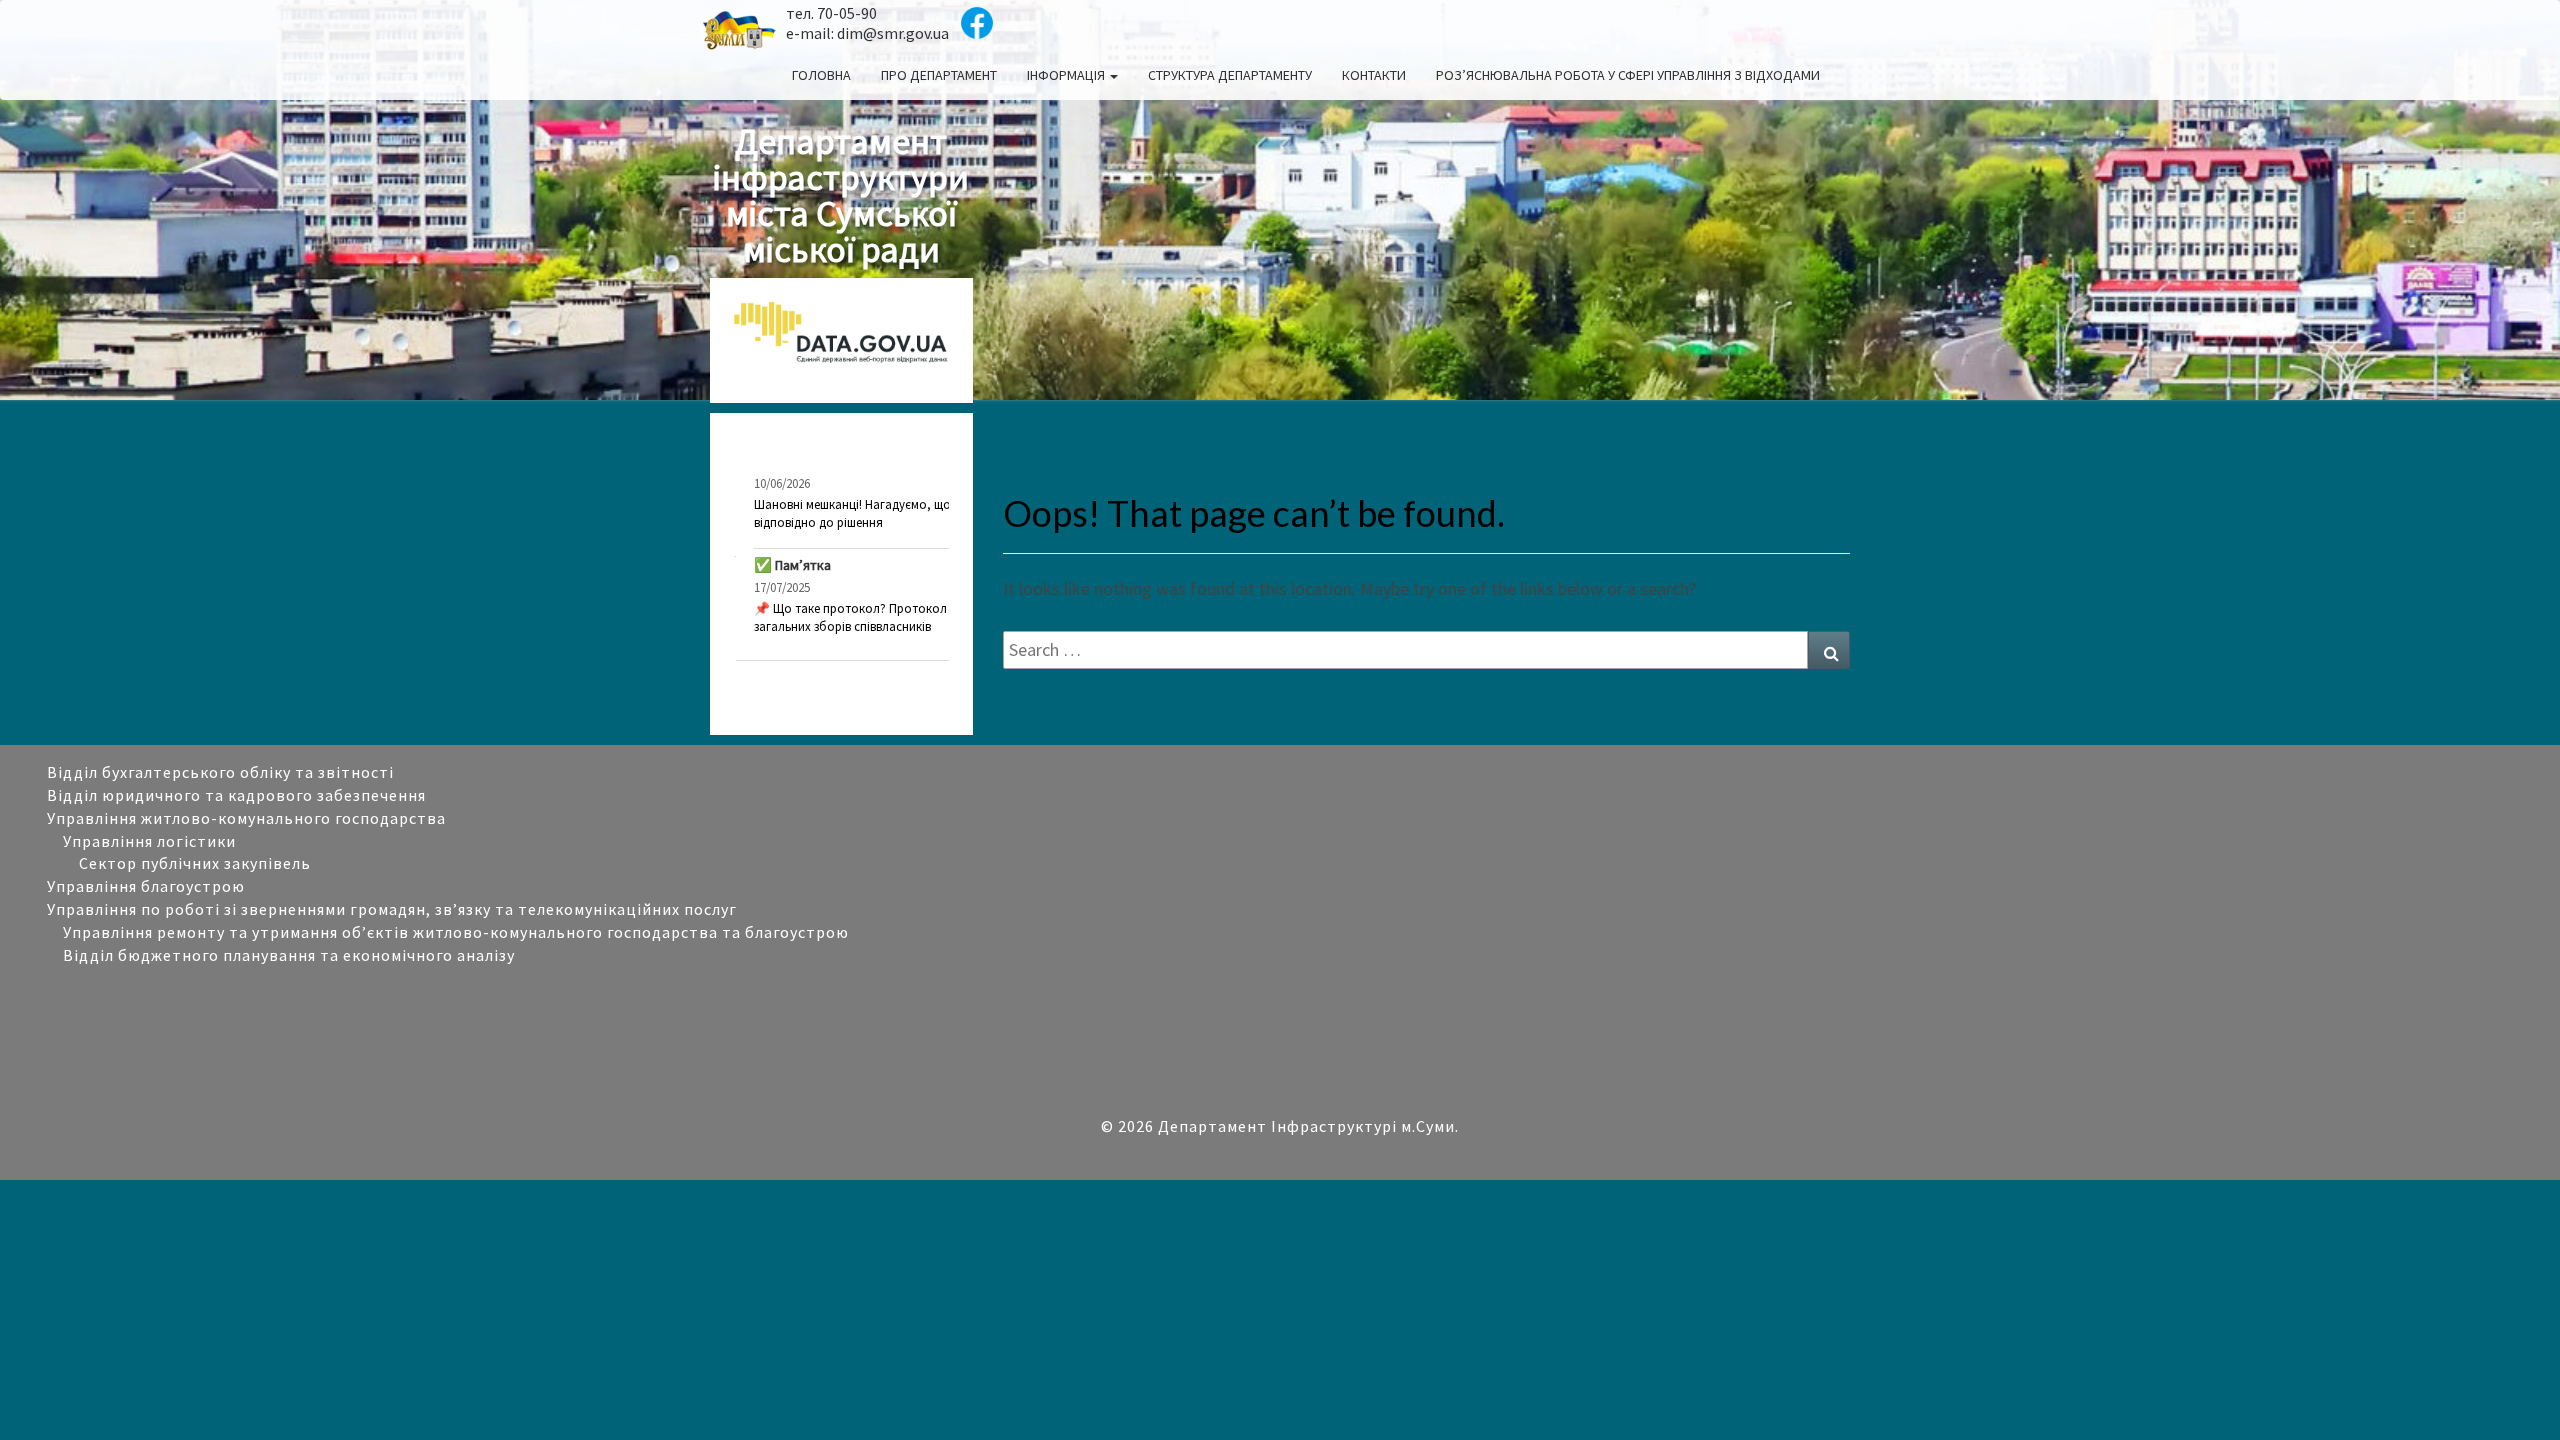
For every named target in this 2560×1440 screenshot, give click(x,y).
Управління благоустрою (146, 886)
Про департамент (939, 75)
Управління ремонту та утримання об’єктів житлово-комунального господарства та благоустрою (458, 932)
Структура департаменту (1230, 75)
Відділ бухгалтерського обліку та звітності (220, 772)
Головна (821, 75)
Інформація (1067, 75)
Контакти (1374, 75)
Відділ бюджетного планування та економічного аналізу (289, 955)
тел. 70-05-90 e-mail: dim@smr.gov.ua (867, 23)
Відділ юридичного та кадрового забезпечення (236, 795)
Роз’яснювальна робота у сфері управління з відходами (1628, 75)
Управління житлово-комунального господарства (246, 818)
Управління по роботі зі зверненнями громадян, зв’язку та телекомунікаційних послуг (392, 909)
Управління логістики (149, 841)
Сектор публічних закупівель (195, 863)
